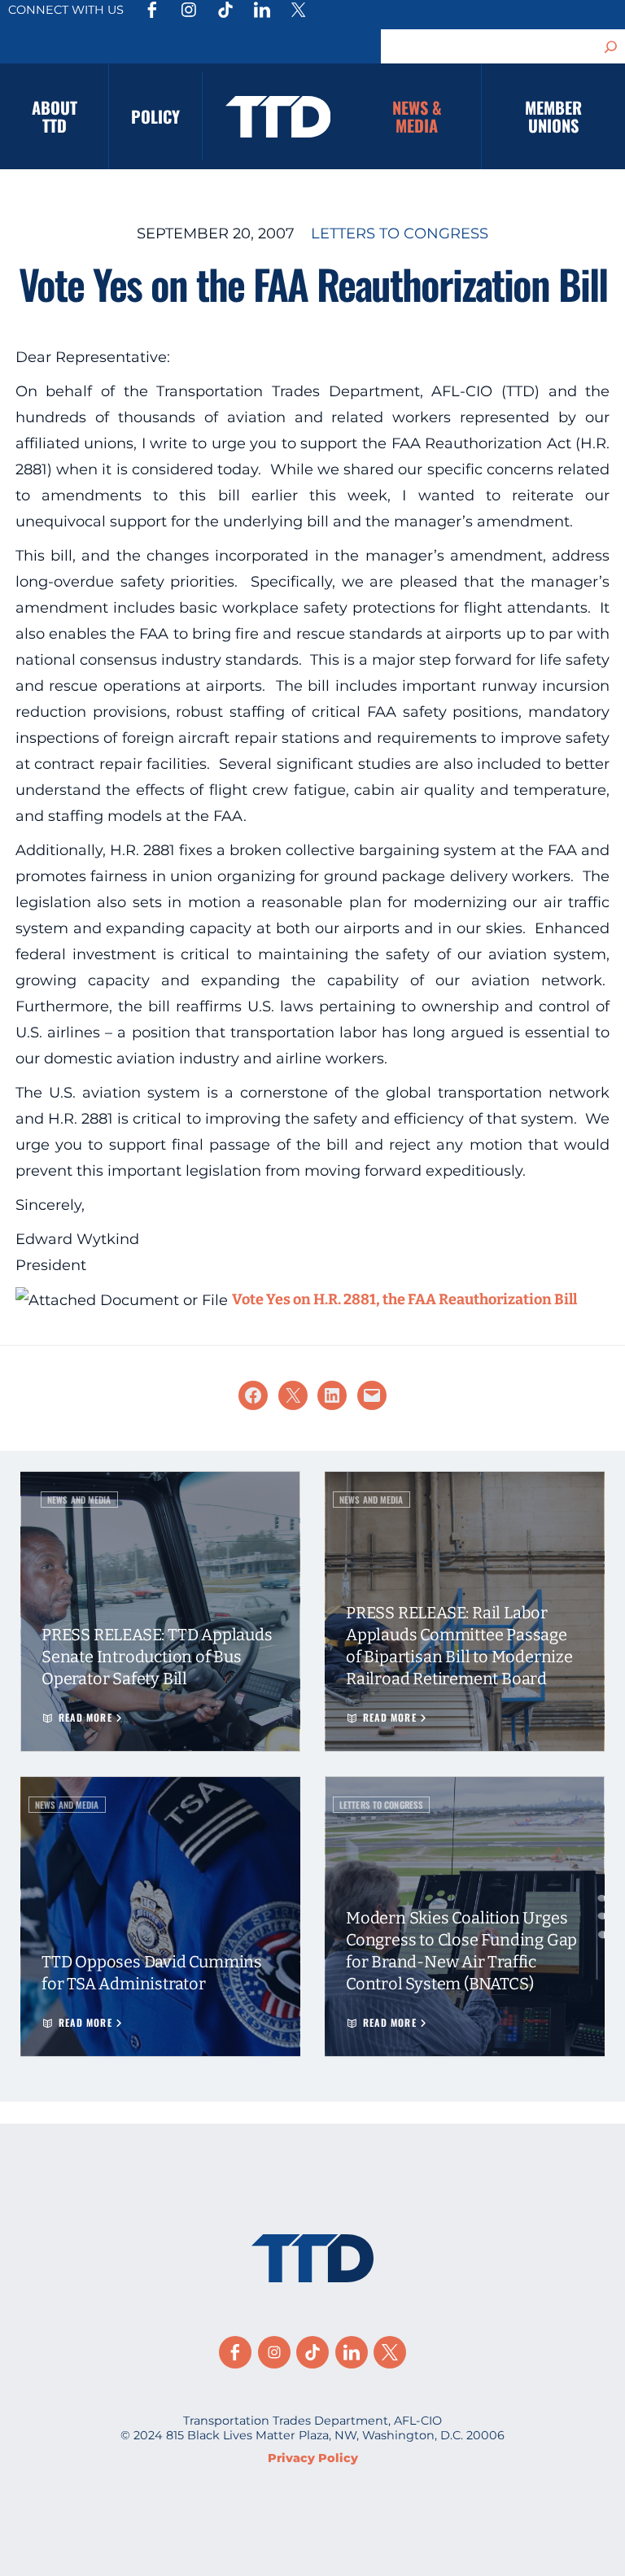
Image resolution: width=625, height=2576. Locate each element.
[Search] (611, 46)
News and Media (79, 1500)
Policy (155, 116)
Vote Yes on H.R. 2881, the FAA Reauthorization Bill (404, 1299)
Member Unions (553, 116)
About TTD (55, 116)
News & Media (417, 116)
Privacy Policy (313, 2458)
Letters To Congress (400, 234)
